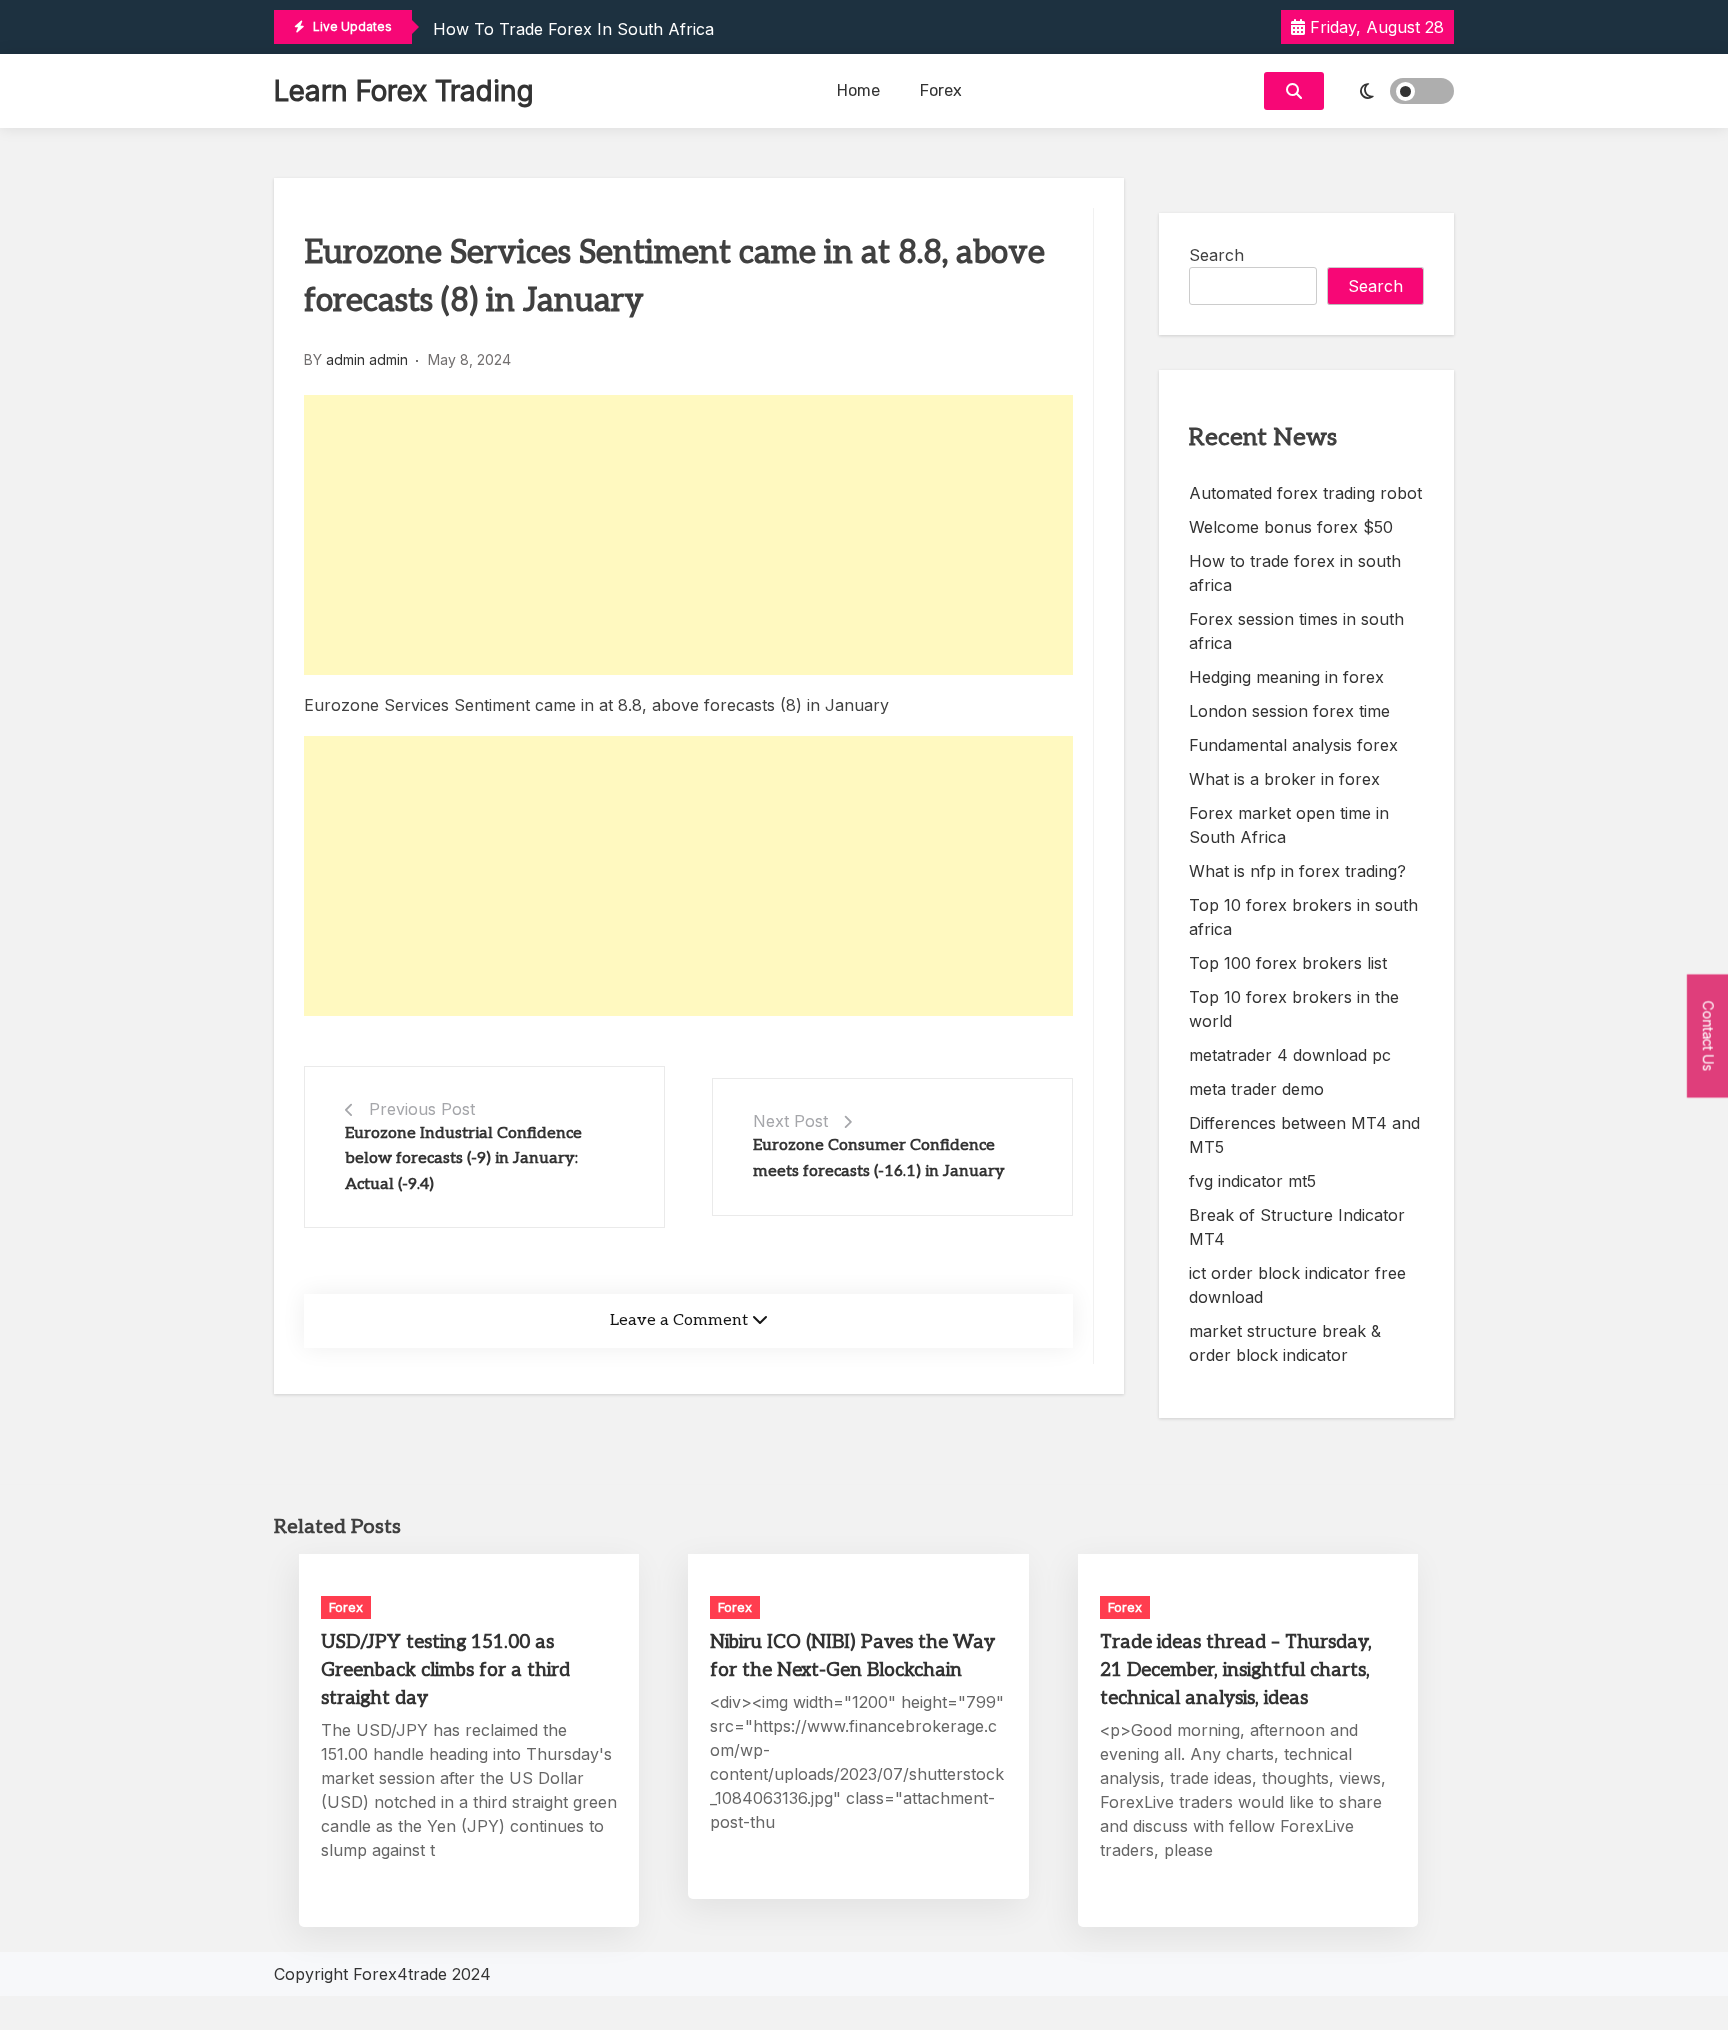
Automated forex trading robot (1305, 493)
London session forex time (1289, 711)
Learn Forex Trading (404, 91)
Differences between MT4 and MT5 (1304, 1135)
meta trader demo (1256, 1089)
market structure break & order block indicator (1285, 1343)
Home (858, 90)
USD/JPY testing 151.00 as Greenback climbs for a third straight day (445, 1670)
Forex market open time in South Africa (1289, 825)
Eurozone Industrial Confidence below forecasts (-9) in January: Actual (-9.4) (463, 1159)
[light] (1394, 91)
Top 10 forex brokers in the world (1294, 1009)
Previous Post (422, 1109)
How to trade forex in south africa (573, 29)
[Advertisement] (688, 535)
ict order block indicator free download (1297, 1285)
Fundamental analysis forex (1293, 745)
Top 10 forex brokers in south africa (1303, 917)
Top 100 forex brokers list (1288, 963)
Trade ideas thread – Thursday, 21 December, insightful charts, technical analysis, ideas (1236, 1670)
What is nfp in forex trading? (1297, 871)
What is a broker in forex (1284, 779)
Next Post (790, 1121)
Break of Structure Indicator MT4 (1297, 1227)
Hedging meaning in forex (1286, 677)
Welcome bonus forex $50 (1291, 527)
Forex (941, 90)
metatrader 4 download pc (1290, 1055)
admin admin (367, 359)
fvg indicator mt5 (1252, 1181)
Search (1216, 255)
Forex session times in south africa (1296, 631)
